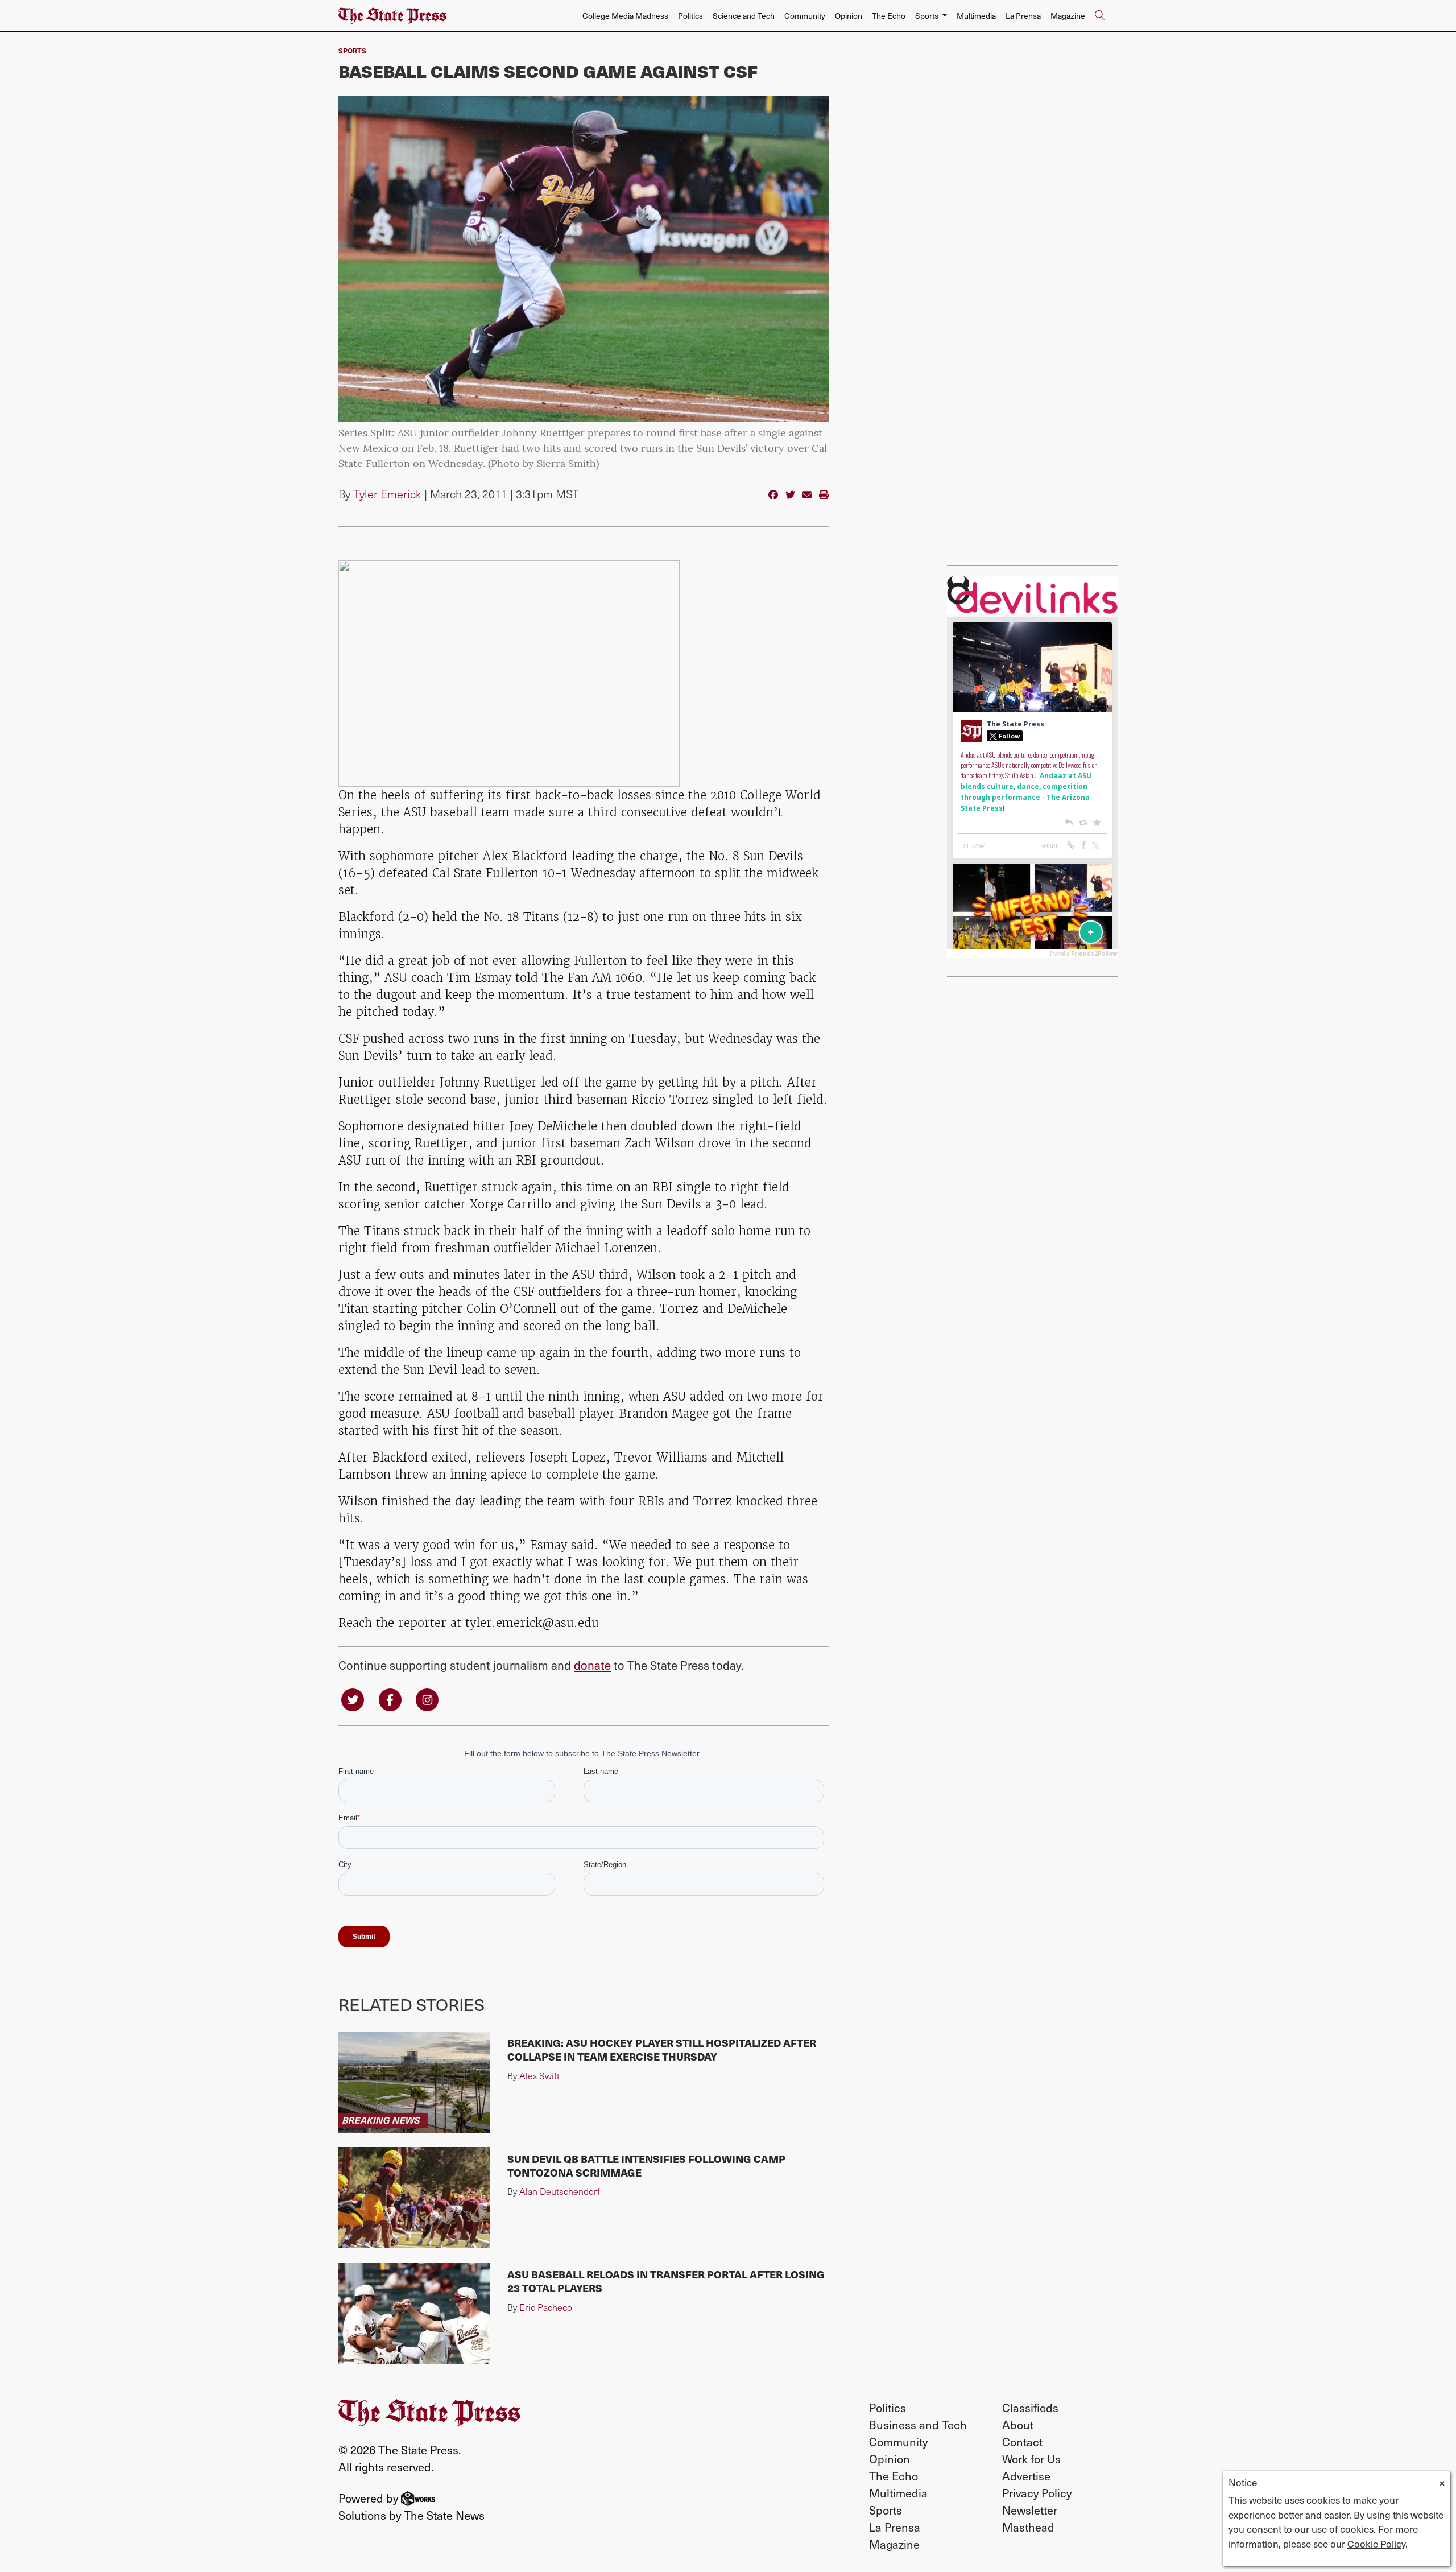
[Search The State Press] (1099, 16)
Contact (1022, 2442)
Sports (886, 2510)
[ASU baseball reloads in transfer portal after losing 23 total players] (414, 2314)
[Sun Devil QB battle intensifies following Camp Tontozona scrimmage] (414, 2198)
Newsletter (1030, 2510)
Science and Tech (744, 16)
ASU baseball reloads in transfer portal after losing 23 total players (666, 2281)
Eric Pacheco (546, 2307)
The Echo (889, 16)
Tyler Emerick (387, 494)
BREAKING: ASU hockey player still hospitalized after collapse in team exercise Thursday (662, 2049)
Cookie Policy (1376, 2544)
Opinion (849, 16)
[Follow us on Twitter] (353, 1698)
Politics (690, 16)
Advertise (1026, 2476)
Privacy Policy (1037, 2493)
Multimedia (976, 16)
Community (805, 16)
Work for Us (1031, 2459)
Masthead (1028, 2527)
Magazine (1068, 16)
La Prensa (1023, 16)
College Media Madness (625, 16)
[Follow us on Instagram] (427, 1698)
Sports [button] (928, 16)
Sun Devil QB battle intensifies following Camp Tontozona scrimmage (646, 2166)
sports (352, 50)
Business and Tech (918, 2425)
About (1018, 2425)
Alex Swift (539, 2076)
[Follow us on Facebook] (390, 1698)
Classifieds (1030, 2408)
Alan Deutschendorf (560, 2191)
